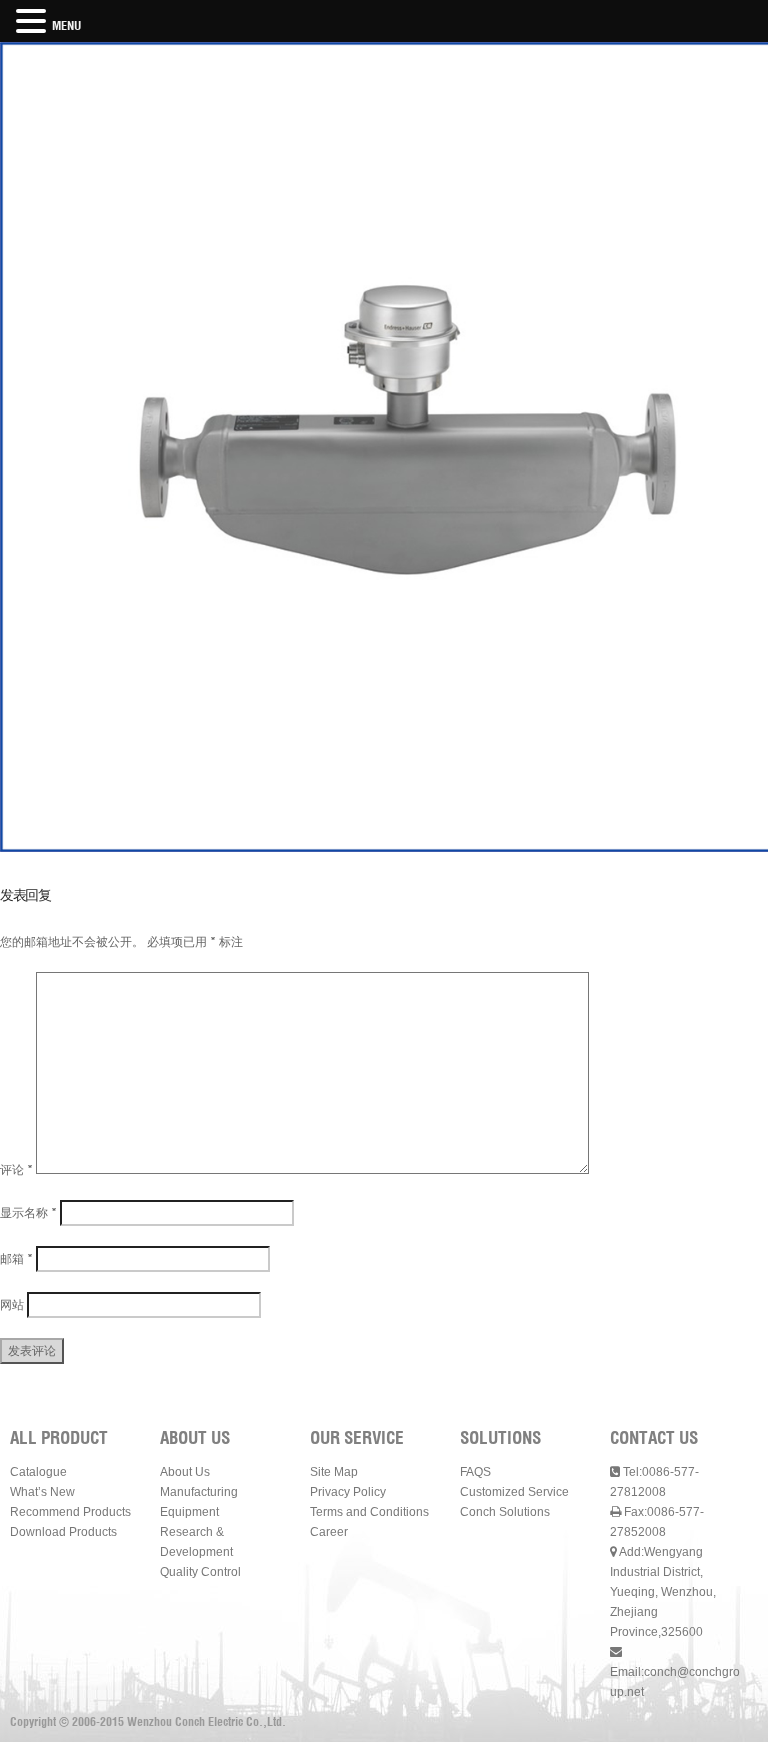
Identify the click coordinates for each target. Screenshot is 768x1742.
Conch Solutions (505, 1512)
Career (329, 1532)
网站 (12, 1304)
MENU (66, 25)
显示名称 (28, 1212)
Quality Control (200, 1572)
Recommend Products (70, 1512)
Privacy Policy (348, 1492)
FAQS (475, 1472)
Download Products (63, 1532)
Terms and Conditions (369, 1512)
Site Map (334, 1472)
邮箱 (16, 1258)
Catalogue (38, 1472)
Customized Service (514, 1492)
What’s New (42, 1492)
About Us (185, 1472)
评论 (16, 1169)
